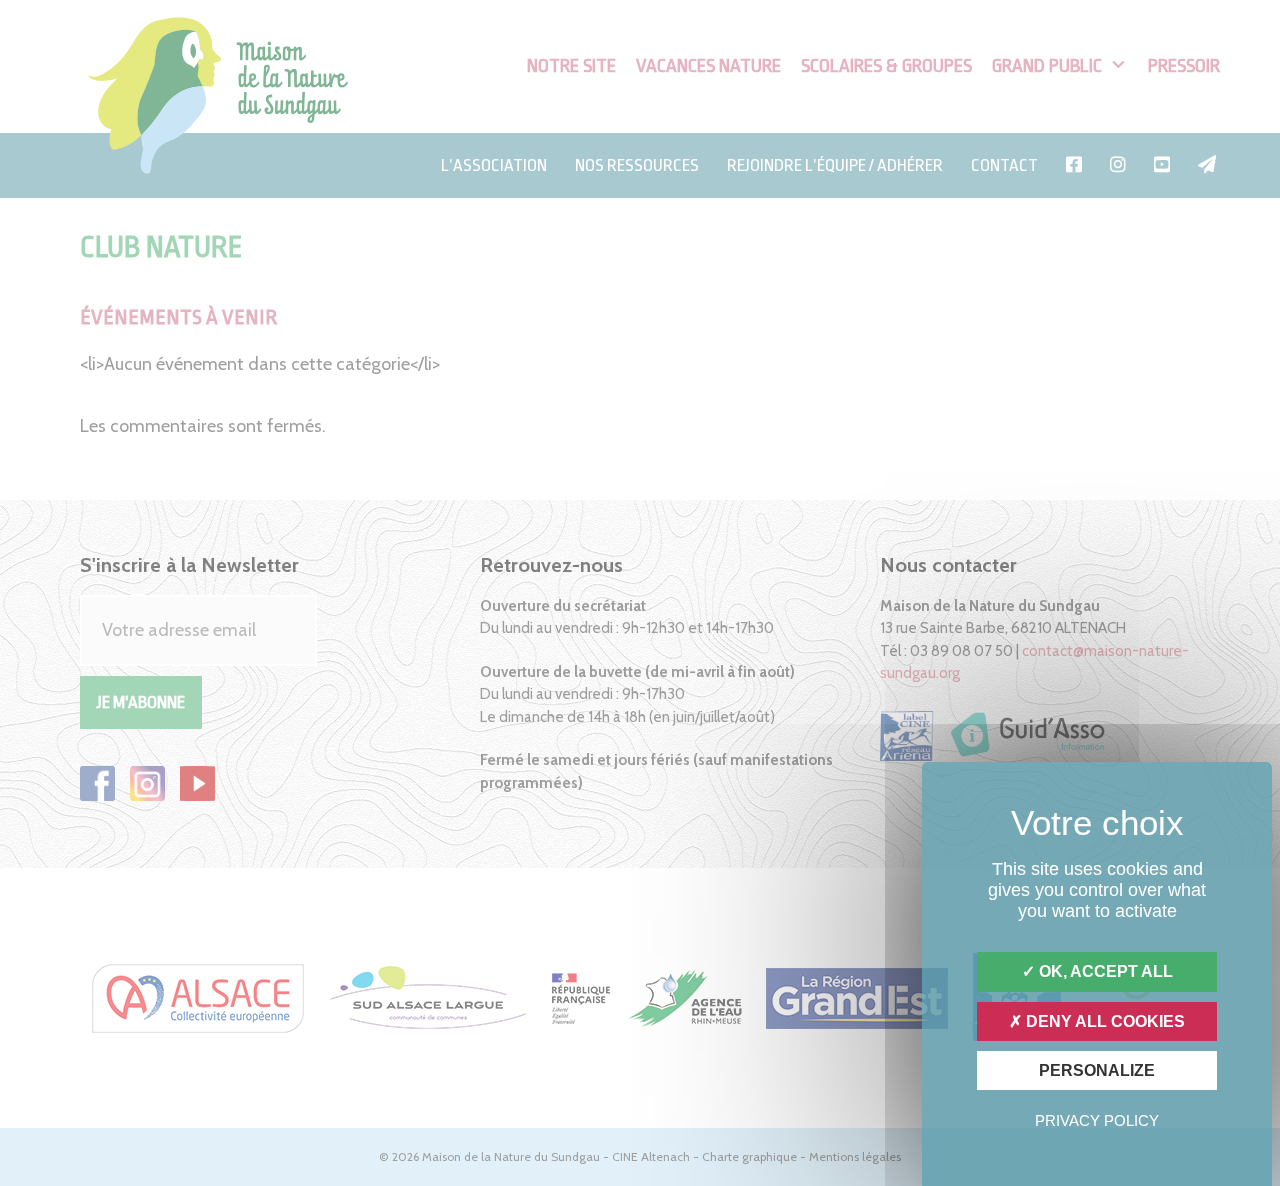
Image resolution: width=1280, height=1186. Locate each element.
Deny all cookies (1103, 1021)
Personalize (1097, 1070)
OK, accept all (1104, 971)
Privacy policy (1097, 1120)
